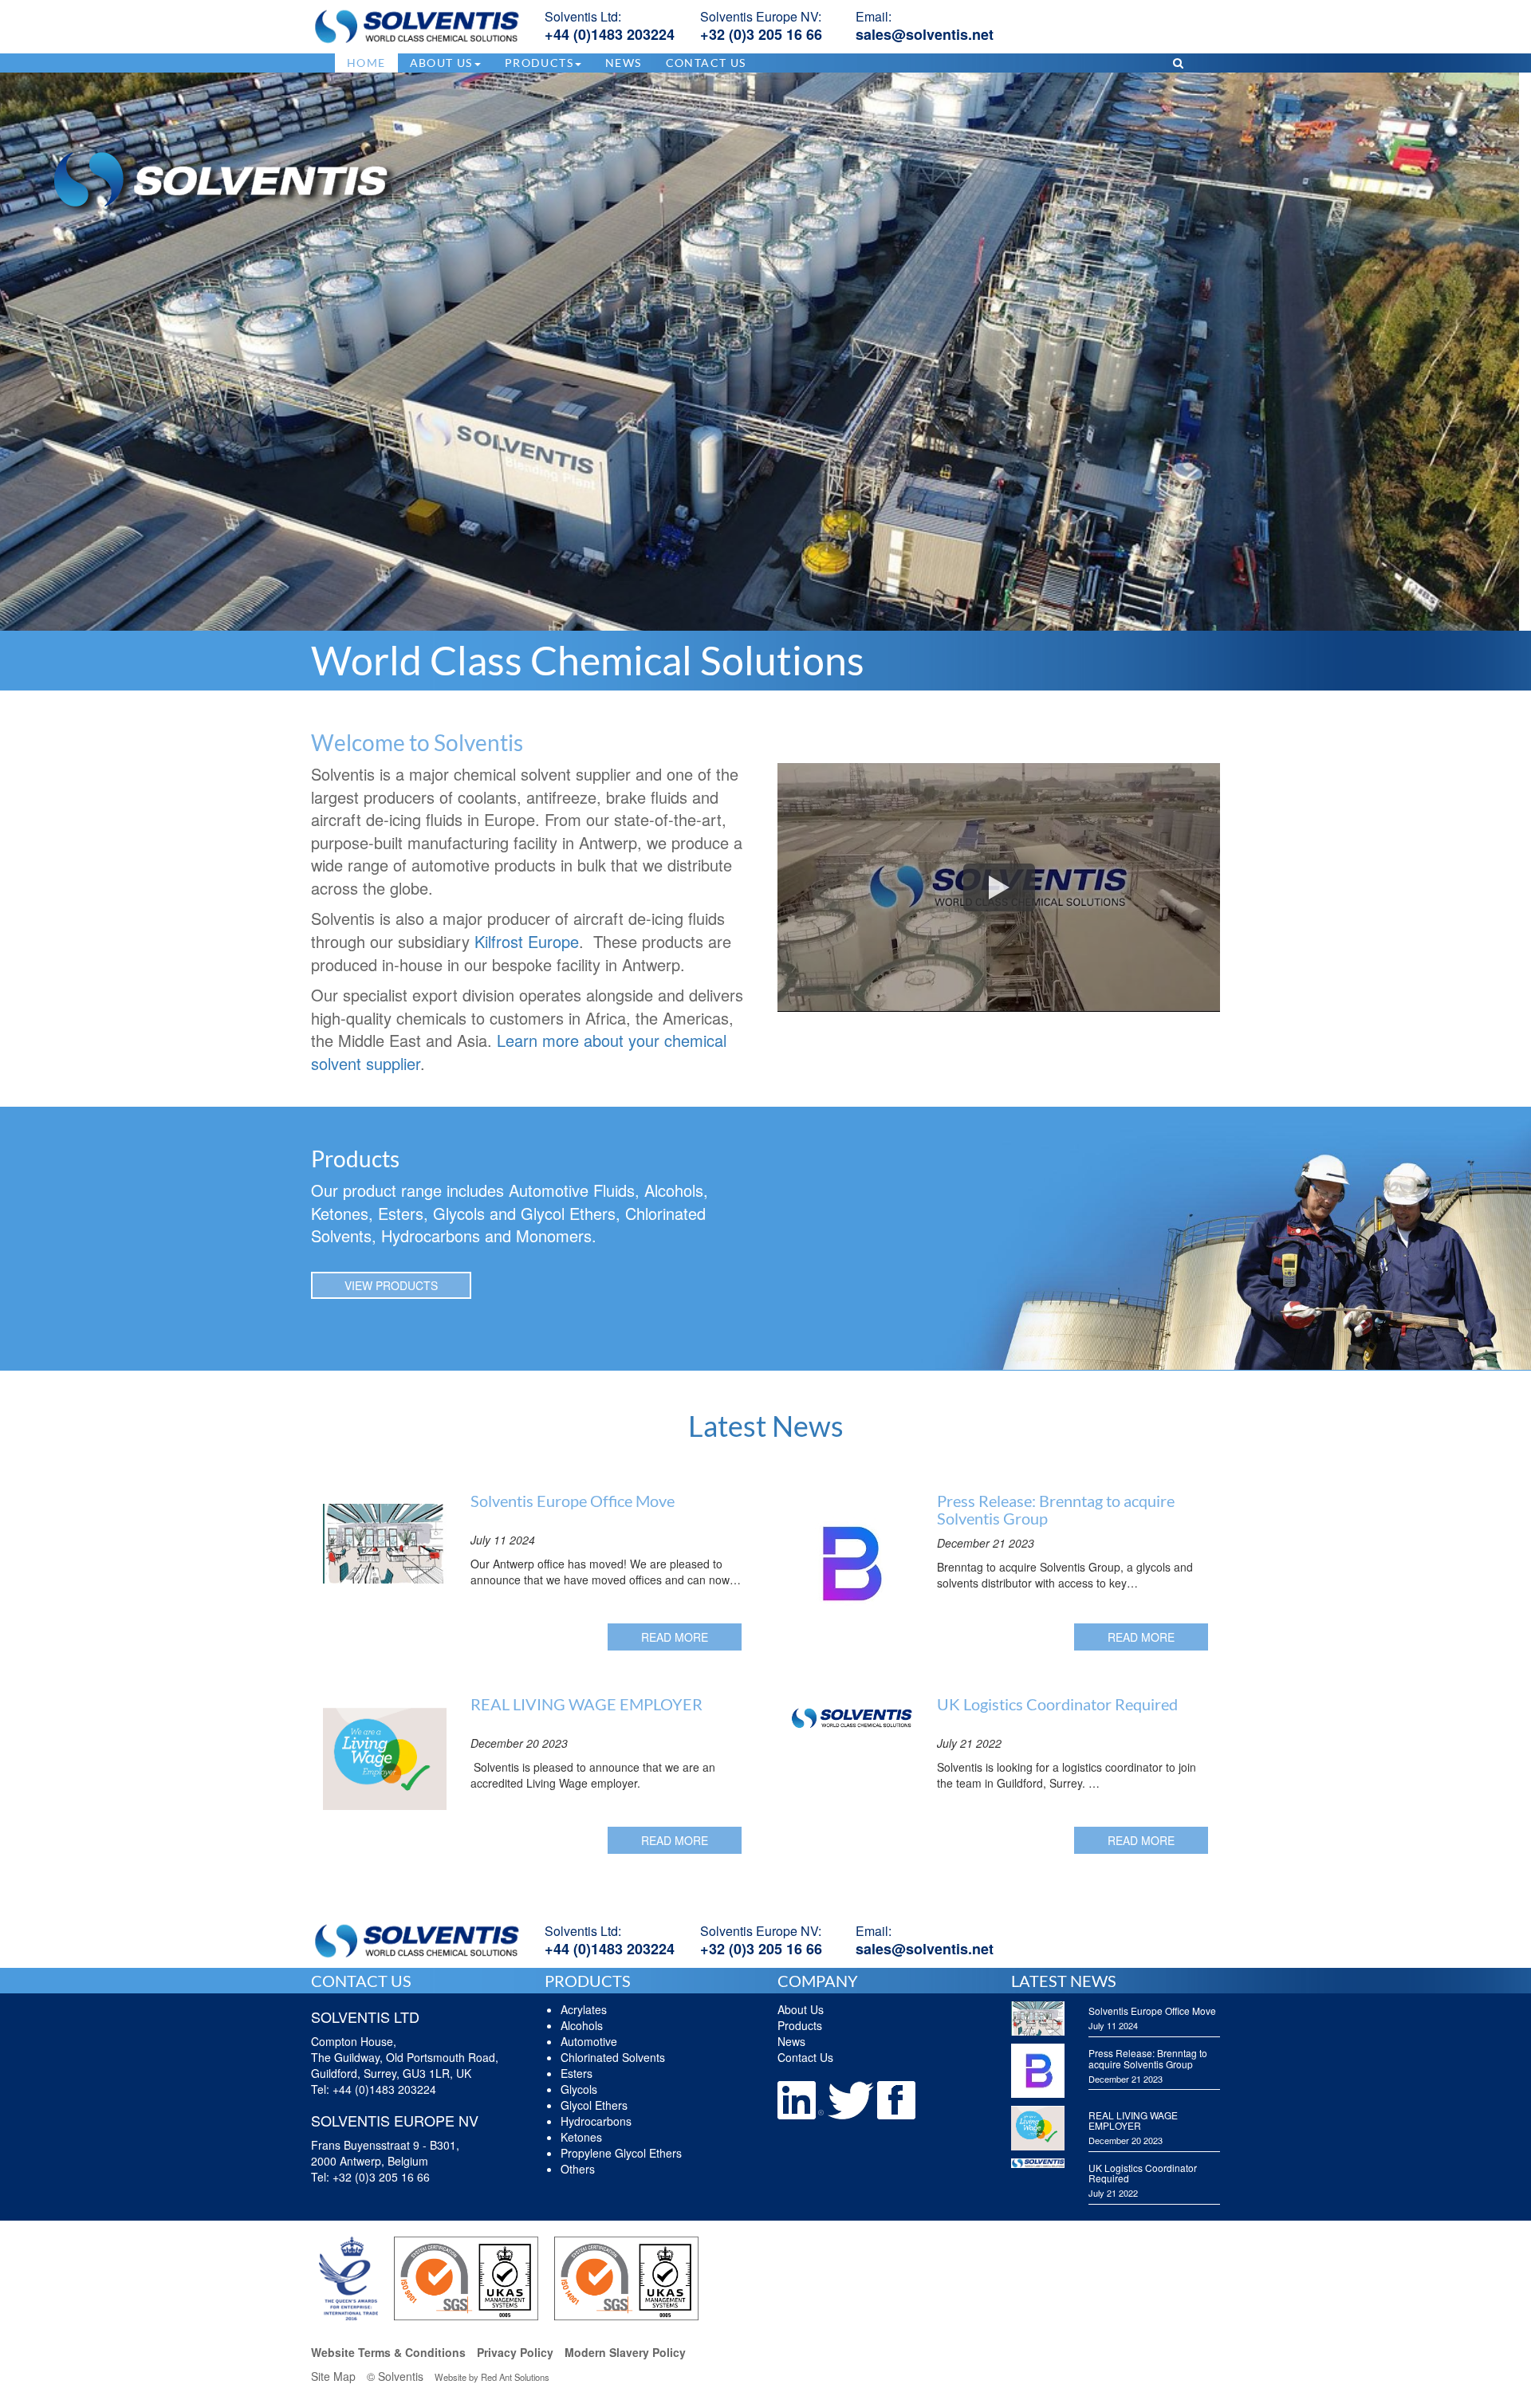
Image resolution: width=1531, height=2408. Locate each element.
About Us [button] (441, 63)
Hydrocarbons (596, 2121)
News (624, 63)
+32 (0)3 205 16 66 (761, 34)
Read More (675, 1637)
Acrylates (584, 2009)
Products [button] (539, 63)
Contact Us (706, 63)
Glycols (579, 2089)
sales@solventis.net (925, 34)
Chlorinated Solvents (613, 2057)
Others (578, 2169)
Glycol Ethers (594, 2105)
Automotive (589, 2041)
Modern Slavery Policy (625, 2352)
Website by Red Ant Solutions (492, 2377)
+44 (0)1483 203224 (610, 34)
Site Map (333, 2376)
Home (366, 63)
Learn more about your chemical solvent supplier (519, 1052)
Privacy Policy (515, 2352)
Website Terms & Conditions (388, 2352)
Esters (577, 2073)
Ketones (581, 2137)
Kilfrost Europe (527, 941)
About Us (801, 2009)
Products (800, 2025)
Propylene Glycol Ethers (621, 2153)
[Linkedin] (802, 2099)
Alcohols (582, 2025)
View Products (391, 1285)
